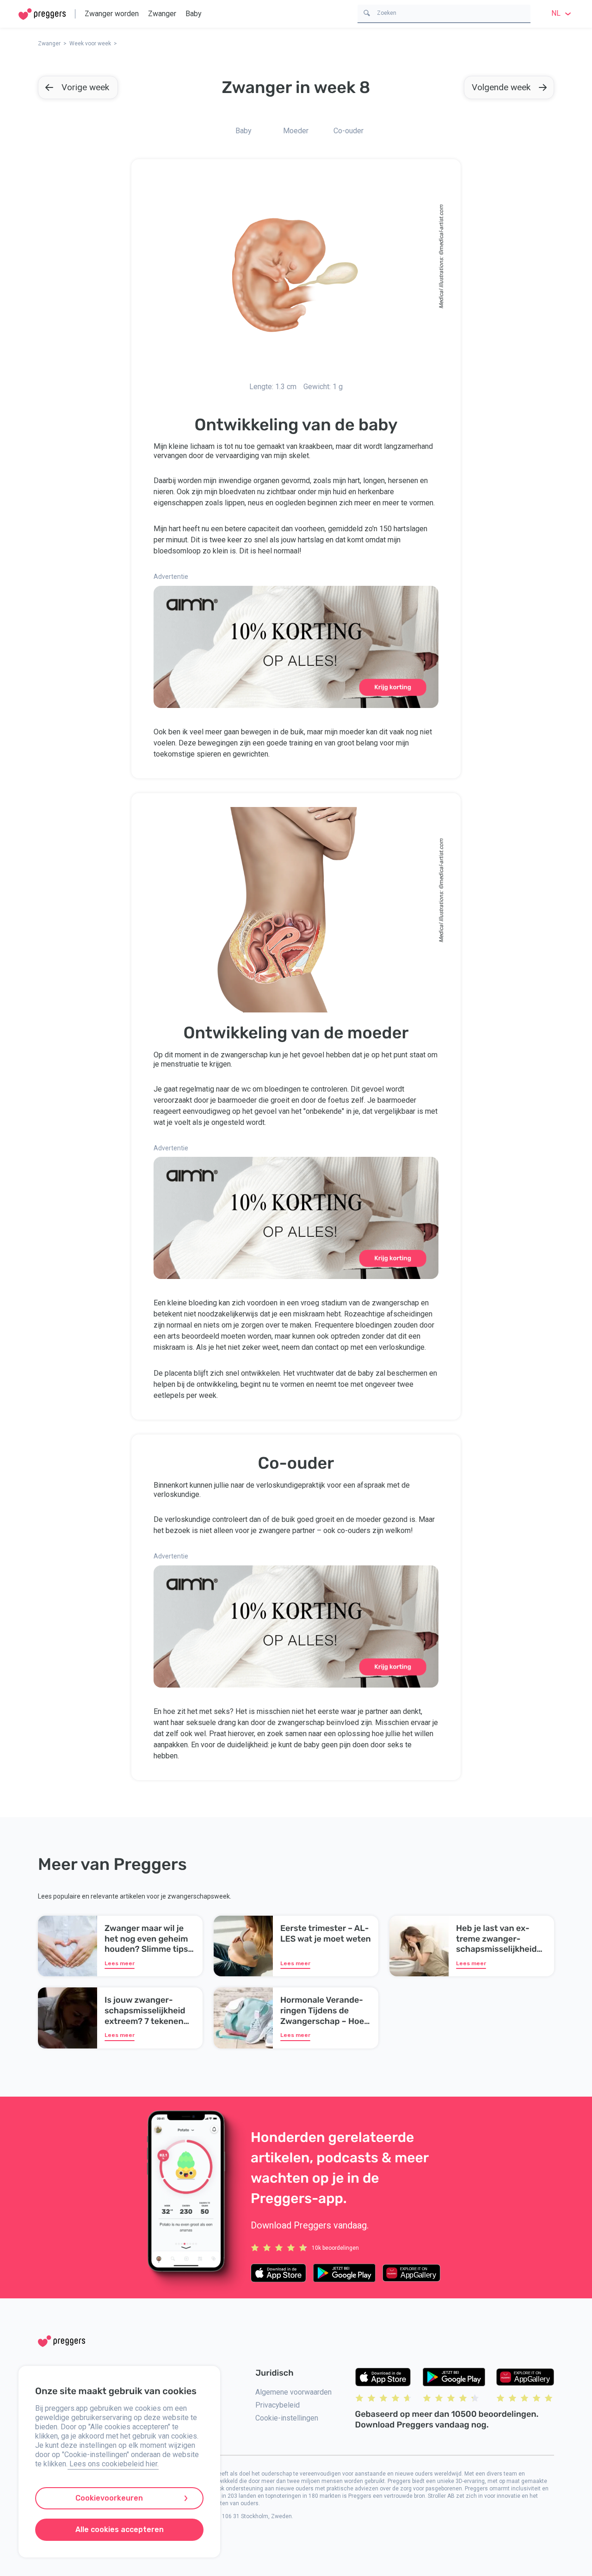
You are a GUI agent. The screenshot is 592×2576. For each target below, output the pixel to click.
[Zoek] (367, 12)
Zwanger (162, 14)
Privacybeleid (277, 2405)
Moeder (296, 131)
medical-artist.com (441, 228)
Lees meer (120, 1963)
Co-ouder (348, 131)
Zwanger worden (112, 14)
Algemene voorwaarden (293, 2392)
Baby (194, 14)
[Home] (42, 14)
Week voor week (90, 43)
